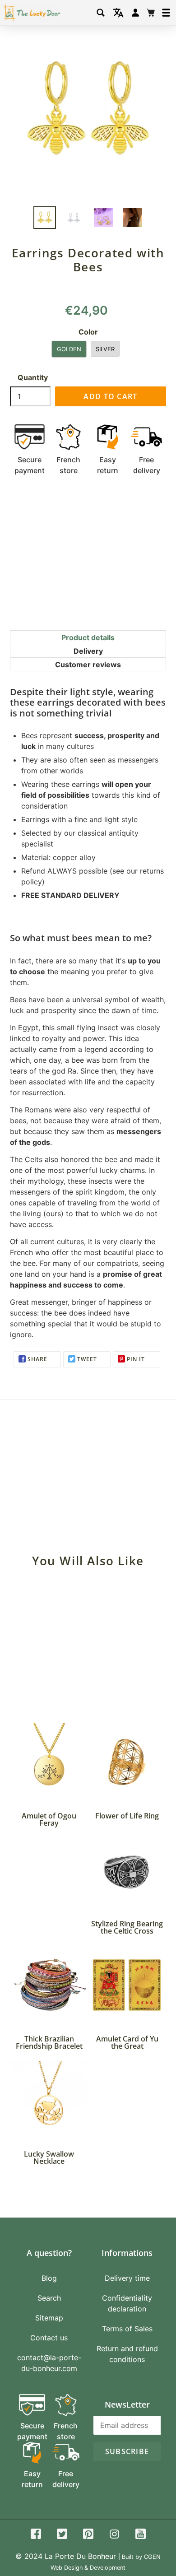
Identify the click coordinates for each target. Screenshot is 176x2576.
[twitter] (62, 2535)
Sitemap (49, 2318)
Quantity (33, 377)
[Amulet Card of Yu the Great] (127, 1985)
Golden (69, 349)
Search (49, 2298)
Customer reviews (88, 665)
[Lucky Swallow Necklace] (49, 2100)
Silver (105, 349)
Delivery (88, 651)
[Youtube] (141, 2535)
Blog (49, 2278)
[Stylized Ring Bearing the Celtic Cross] (127, 1870)
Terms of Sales (127, 2329)
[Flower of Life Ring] (127, 1762)
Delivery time (127, 2278)
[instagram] (114, 2535)
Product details (88, 637)
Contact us (49, 2338)
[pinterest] (88, 2535)
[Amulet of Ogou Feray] (49, 1762)
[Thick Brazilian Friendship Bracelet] (49, 1985)
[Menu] (166, 13)
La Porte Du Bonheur (80, 2556)
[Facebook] (36, 2535)
